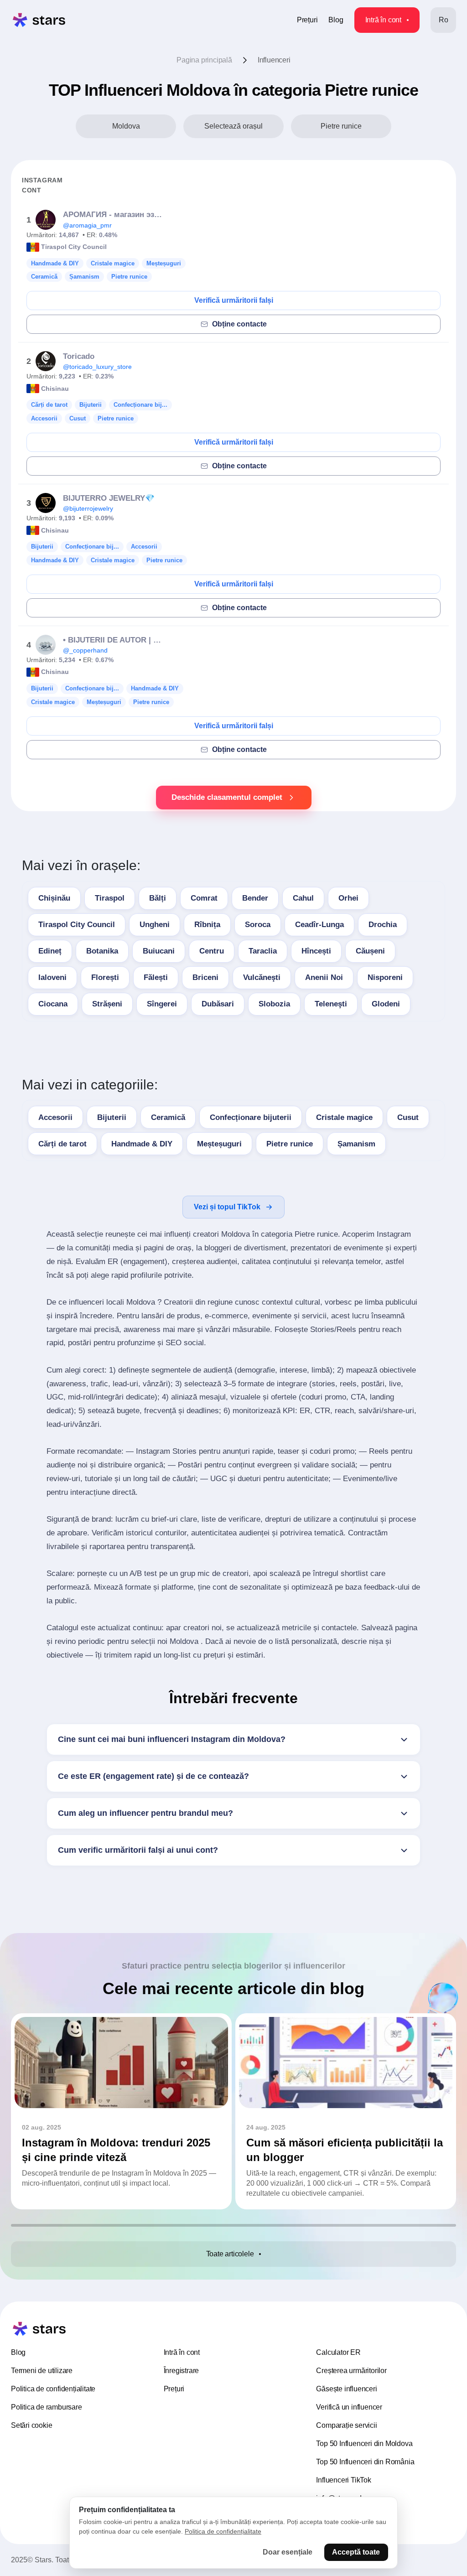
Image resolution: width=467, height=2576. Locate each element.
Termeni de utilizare (42, 2371)
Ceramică (168, 1117)
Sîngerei (162, 1004)
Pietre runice (290, 1144)
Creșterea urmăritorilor (351, 2371)
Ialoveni (52, 977)
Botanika (102, 951)
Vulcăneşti (262, 977)
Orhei (348, 898)
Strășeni (107, 1004)
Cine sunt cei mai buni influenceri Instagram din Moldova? (172, 1739)
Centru (212, 951)
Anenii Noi (324, 977)
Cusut (408, 1117)
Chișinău (54, 898)
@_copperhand (85, 650)
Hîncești (316, 951)
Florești (105, 977)
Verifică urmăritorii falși (234, 300)
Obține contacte (239, 324)
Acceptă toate (356, 2552)
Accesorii (55, 1117)
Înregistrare (182, 2371)
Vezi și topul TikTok (227, 1207)
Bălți (158, 898)
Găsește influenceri (346, 2389)
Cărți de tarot (62, 1144)
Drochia (383, 925)
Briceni (205, 977)
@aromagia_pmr (87, 225)
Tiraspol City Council (77, 925)
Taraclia (263, 951)
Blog (336, 20)
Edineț (50, 951)
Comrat (204, 898)
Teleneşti (331, 1004)
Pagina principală (204, 60)
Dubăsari (218, 1004)
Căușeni (370, 951)
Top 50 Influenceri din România (365, 2462)
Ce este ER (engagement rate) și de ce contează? (153, 1776)
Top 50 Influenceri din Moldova (364, 2444)
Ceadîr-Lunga (319, 925)
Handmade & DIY (142, 1144)
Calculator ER (338, 2352)
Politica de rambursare (47, 2407)
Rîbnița (207, 925)
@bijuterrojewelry (88, 508)
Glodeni (386, 1004)
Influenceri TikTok (343, 2480)
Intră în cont (383, 20)
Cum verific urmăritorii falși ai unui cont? (138, 1850)
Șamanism (356, 1144)
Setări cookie (31, 2425)
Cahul (303, 898)
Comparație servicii (346, 2425)
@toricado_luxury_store (97, 367)
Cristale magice (344, 1117)
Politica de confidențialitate (53, 2389)
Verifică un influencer (349, 2407)
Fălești (156, 977)
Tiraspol (110, 898)
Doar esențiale (288, 2552)
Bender (255, 898)
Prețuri (307, 20)
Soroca (258, 925)
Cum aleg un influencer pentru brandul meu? (145, 1813)
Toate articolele (230, 2254)
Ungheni (155, 925)
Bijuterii (112, 1117)
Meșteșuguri (219, 1144)
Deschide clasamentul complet (227, 797)
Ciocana (53, 1004)
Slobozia (274, 1004)
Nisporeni (385, 977)
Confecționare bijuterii (251, 1117)
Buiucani (159, 951)
